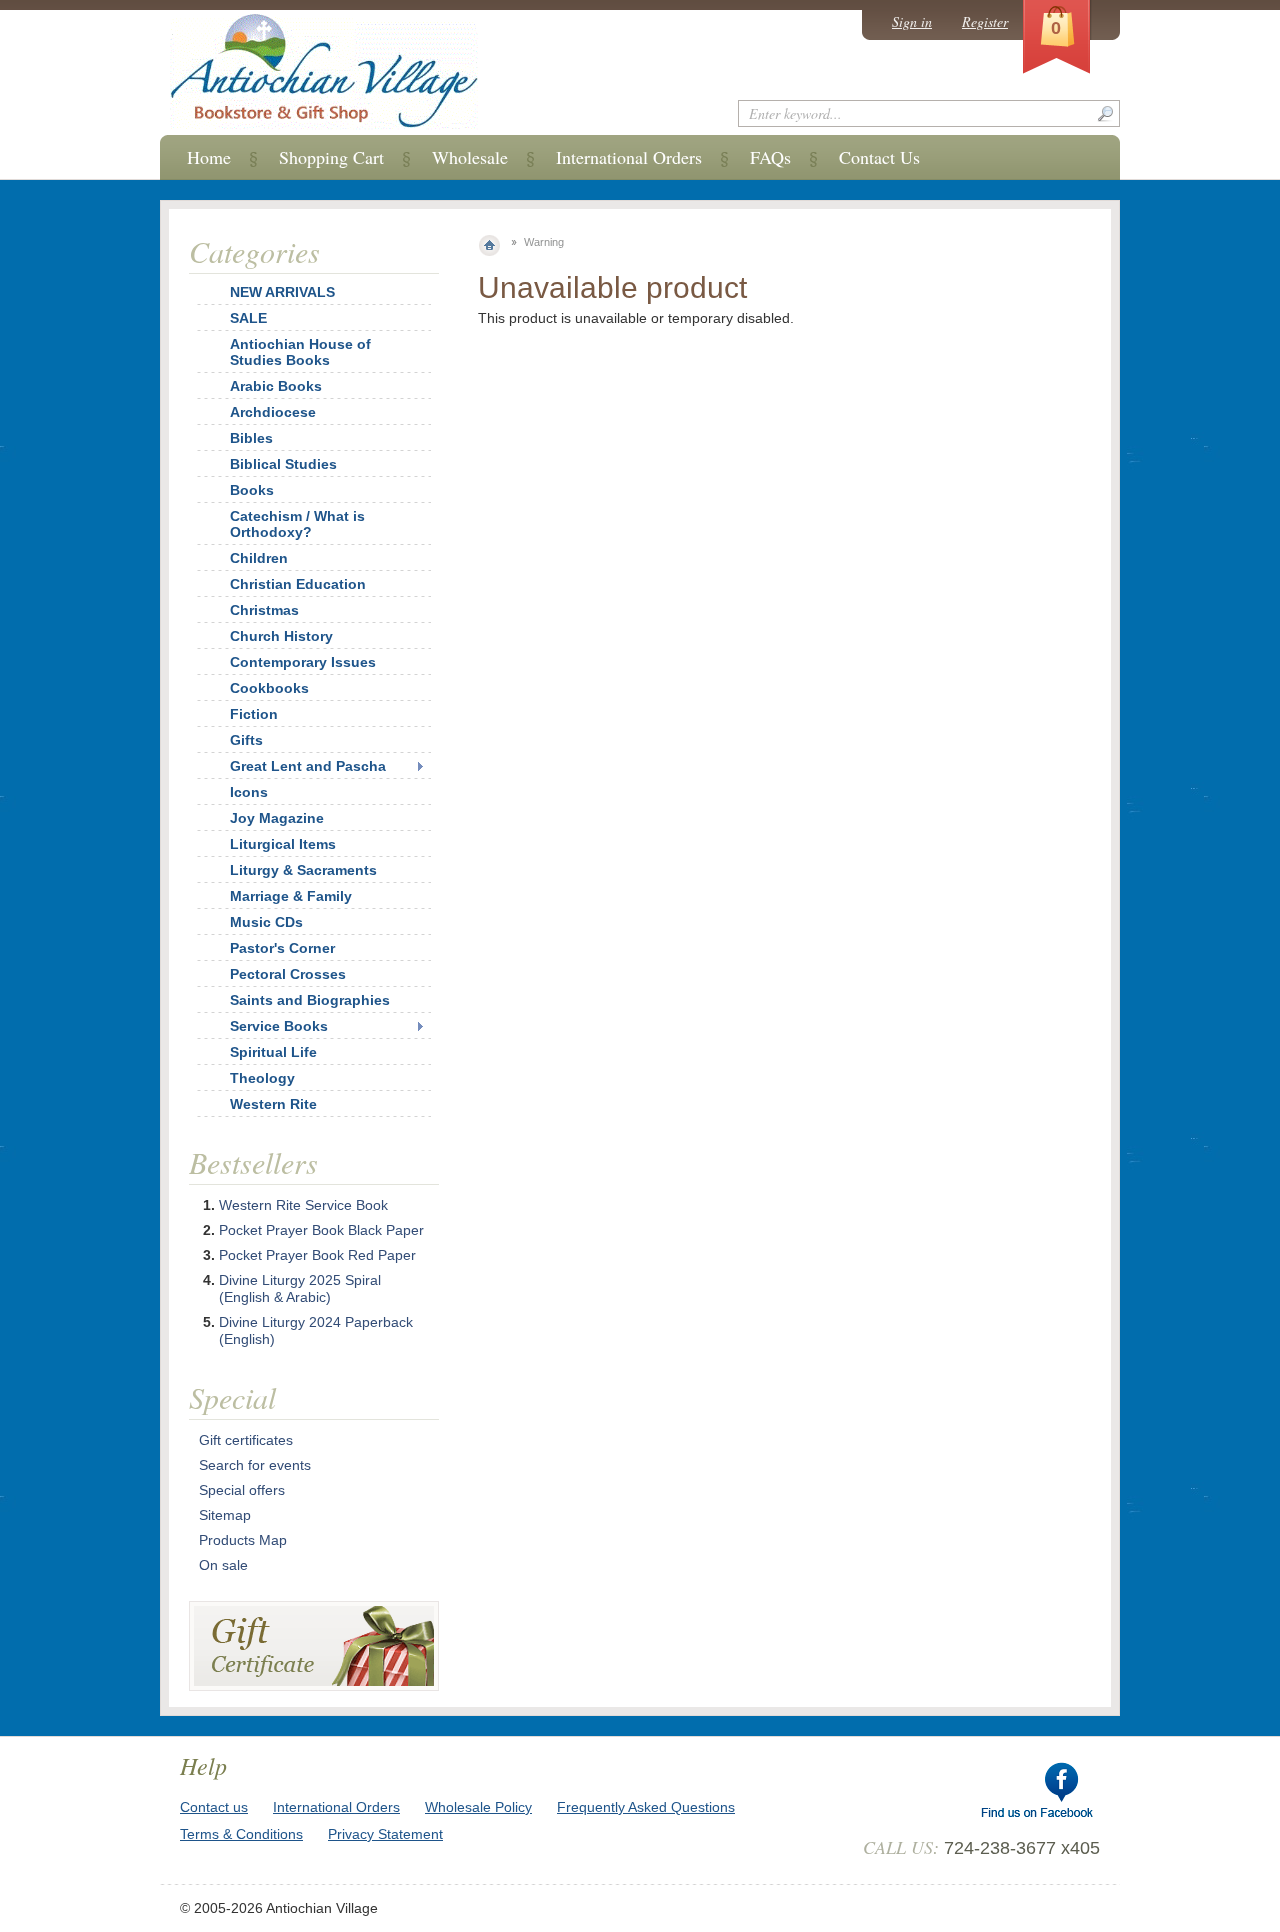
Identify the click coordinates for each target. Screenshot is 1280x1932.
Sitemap (225, 1515)
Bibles (251, 438)
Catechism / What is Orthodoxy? (297, 524)
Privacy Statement (385, 1834)
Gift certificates (246, 1440)
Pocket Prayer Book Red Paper (317, 1255)
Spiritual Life (273, 1052)
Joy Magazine (277, 818)
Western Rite (273, 1104)
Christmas (264, 610)
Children (259, 558)
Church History (281, 636)
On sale (223, 1565)
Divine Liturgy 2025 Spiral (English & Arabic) (300, 1288)
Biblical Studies (283, 464)
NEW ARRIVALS (282, 292)
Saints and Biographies (310, 1000)
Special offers (242, 1490)
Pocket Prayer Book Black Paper (321, 1230)
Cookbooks (269, 688)
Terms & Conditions (241, 1834)
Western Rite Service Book (303, 1205)
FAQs (770, 157)
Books (252, 490)
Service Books (279, 1026)
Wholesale (470, 157)
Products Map (243, 1540)
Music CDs (266, 922)
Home (209, 157)
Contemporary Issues (303, 662)
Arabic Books (276, 386)
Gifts (246, 740)
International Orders (629, 157)
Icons (249, 792)
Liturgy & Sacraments (303, 870)
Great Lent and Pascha (308, 766)
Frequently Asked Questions (646, 1807)
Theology (262, 1078)
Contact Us (879, 157)
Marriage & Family (291, 896)
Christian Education (298, 584)
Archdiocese (273, 412)
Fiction (254, 714)
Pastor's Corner (282, 948)
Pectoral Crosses (288, 974)
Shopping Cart (331, 157)
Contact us (214, 1807)
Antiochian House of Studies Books (300, 352)
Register (985, 21)
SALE (248, 318)
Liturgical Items (283, 844)
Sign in (912, 21)
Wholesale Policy (478, 1807)
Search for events (255, 1465)
